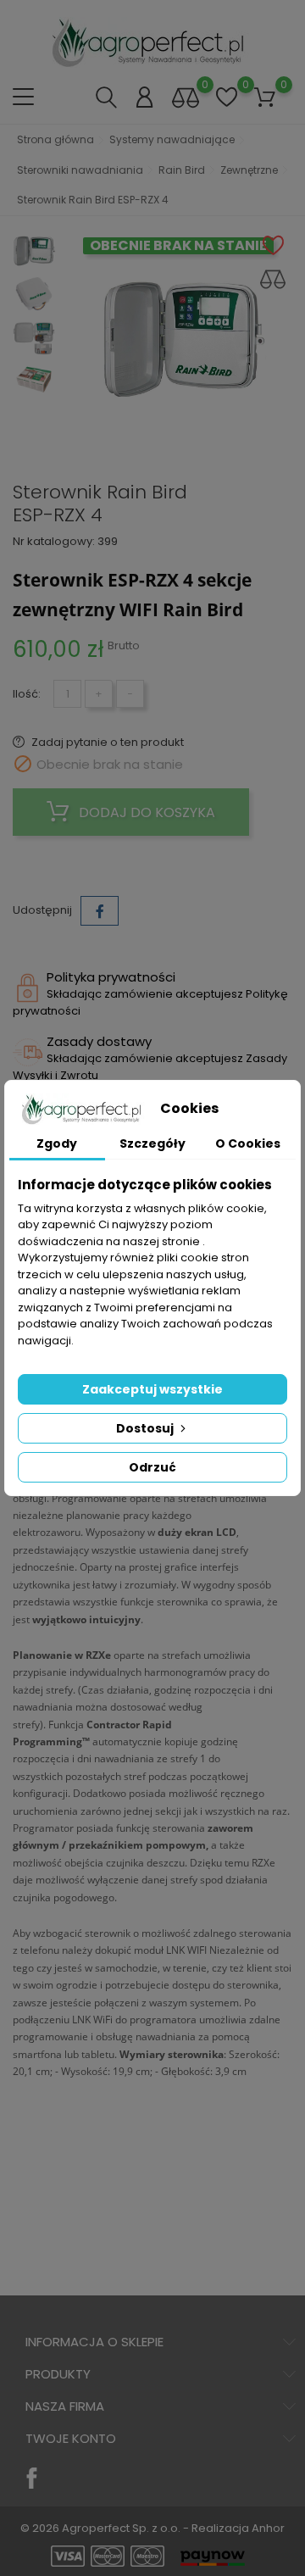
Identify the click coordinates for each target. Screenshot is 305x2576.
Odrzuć (152, 1467)
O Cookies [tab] (248, 1143)
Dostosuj (146, 1428)
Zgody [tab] (57, 1143)
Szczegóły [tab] (152, 1143)
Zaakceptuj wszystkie (152, 1389)
